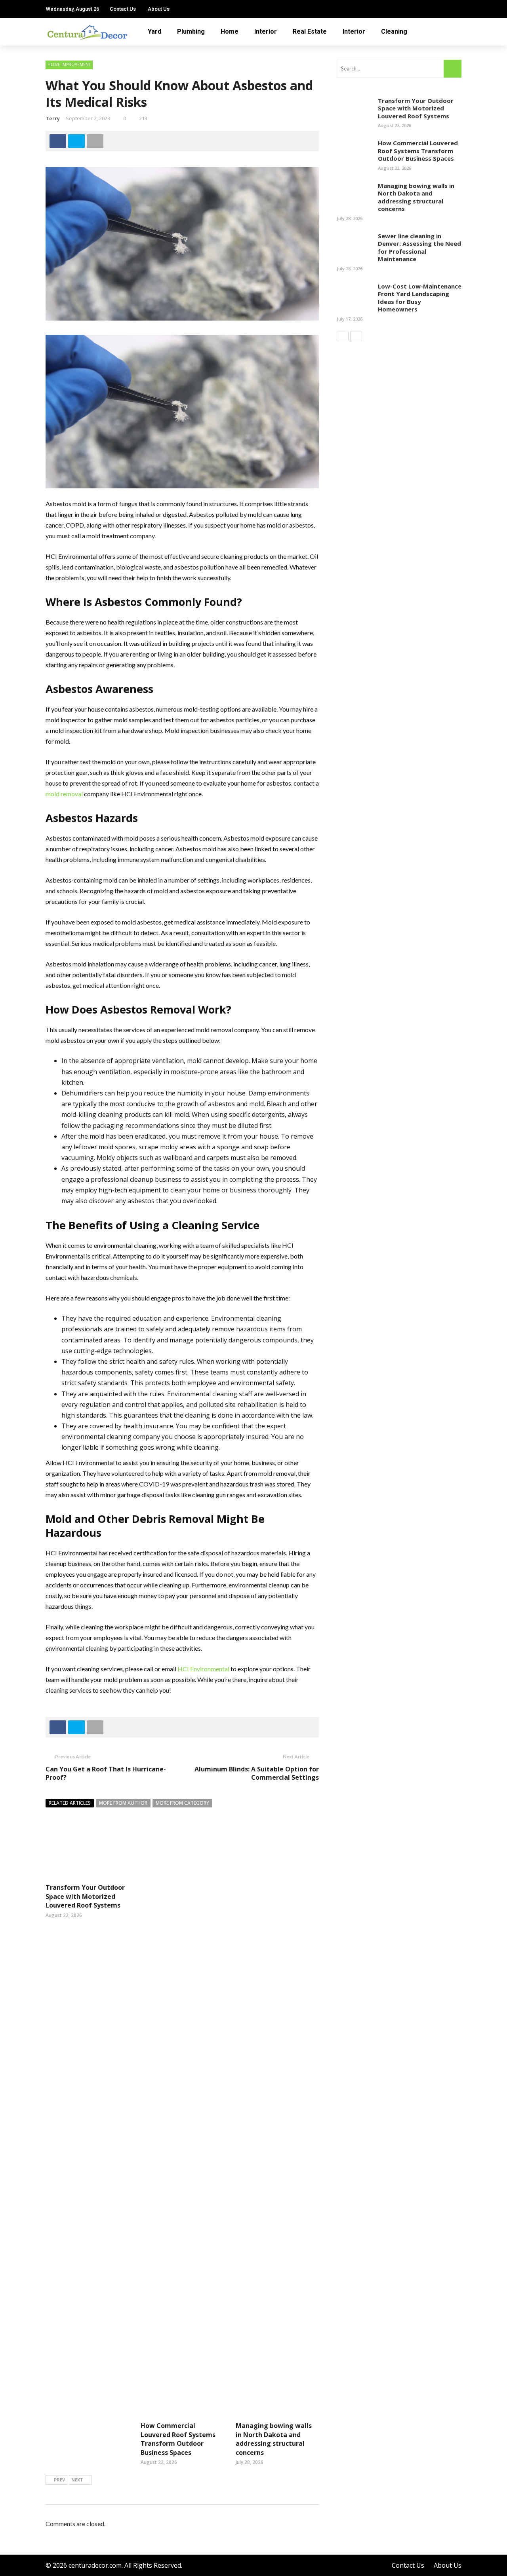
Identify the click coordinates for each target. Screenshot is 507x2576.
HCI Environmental (203, 1669)
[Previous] (343, 336)
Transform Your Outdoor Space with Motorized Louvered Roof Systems (85, 1896)
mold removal (64, 794)
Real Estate (310, 31)
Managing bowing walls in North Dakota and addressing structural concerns (274, 2439)
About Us (159, 9)
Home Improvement (69, 65)
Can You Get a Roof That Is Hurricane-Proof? (106, 1773)
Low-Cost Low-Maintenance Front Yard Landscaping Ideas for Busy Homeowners (420, 298)
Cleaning (394, 31)
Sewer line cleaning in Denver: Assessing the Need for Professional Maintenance (419, 248)
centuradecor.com (95, 2565)
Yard (154, 31)
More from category (182, 1803)
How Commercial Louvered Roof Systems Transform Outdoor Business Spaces (178, 2439)
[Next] (356, 336)
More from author (123, 1803)
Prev (59, 2480)
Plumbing (191, 31)
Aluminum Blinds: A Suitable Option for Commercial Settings (257, 1773)
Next (77, 2480)
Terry (53, 118)
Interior (266, 31)
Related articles (70, 1803)
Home (230, 31)
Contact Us (123, 9)
